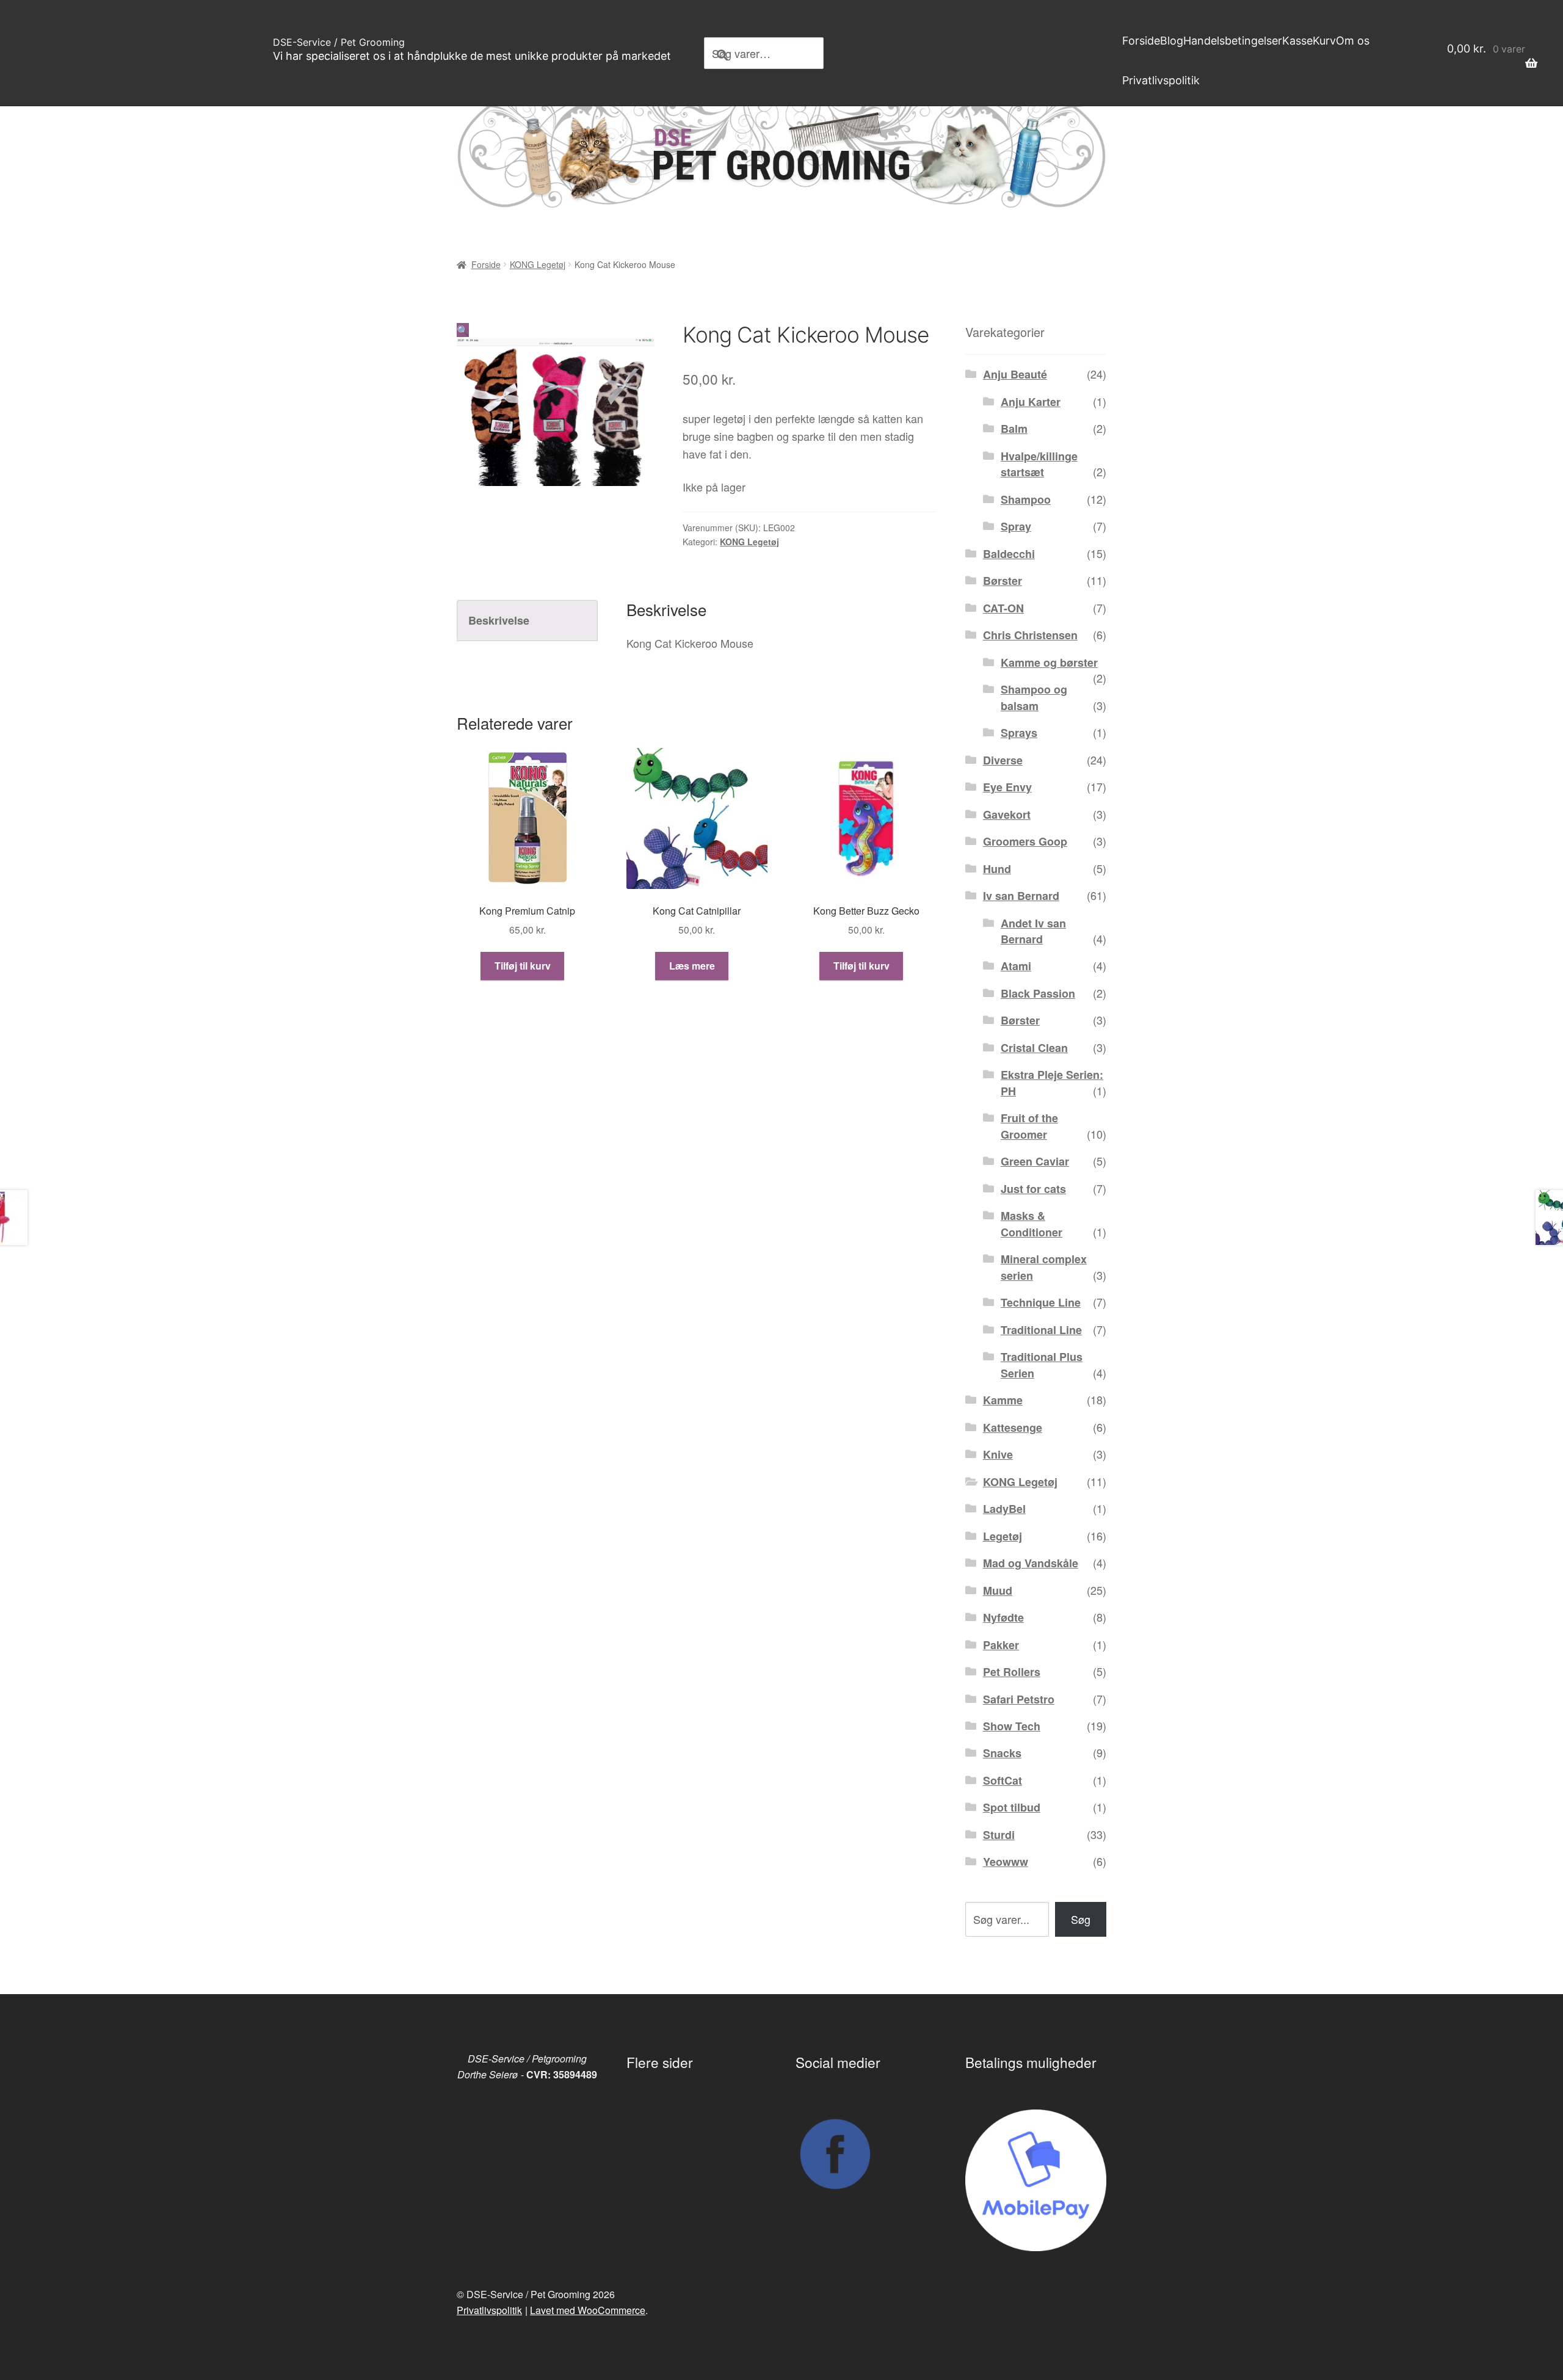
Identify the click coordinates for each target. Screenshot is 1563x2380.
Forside (1141, 41)
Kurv (1324, 41)
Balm (1014, 429)
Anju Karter (1031, 402)
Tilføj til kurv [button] (523, 966)
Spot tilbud (1012, 1807)
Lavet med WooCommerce (588, 2310)
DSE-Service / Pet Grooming (339, 42)
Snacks (1002, 1753)
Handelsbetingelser (1233, 41)
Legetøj (1003, 1536)
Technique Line (1041, 1302)
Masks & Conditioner (1032, 1224)
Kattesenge (1013, 1428)
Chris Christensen (1030, 635)
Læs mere (692, 966)
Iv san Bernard (1021, 896)
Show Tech (1012, 1726)
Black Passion (1038, 993)
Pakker (1001, 1645)
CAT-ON (1003, 608)
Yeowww (1006, 1862)
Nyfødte (1003, 1617)
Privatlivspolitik (1161, 80)
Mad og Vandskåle (1031, 1563)
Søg (1081, 1919)
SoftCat (1003, 1780)
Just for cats (1033, 1189)
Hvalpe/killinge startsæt (1039, 464)
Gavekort (1007, 814)
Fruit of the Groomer (1029, 1126)
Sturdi (999, 1835)
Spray (1016, 526)
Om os (1353, 41)
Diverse (1003, 760)
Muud (998, 1591)
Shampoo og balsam (1034, 697)
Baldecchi (1009, 554)
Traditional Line (1041, 1330)
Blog (1172, 41)
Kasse (1297, 41)
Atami (1016, 966)
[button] (463, 330)
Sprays (1019, 733)
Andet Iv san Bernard (1033, 931)
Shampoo (1026, 499)
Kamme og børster (1049, 662)
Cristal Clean (1034, 1048)
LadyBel (1004, 1509)
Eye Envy (1007, 787)
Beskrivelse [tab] (499, 620)
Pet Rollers (1012, 1672)
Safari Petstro (1019, 1699)
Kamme (1003, 1400)
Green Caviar (1035, 1161)
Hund (997, 869)
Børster (1003, 581)
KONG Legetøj (538, 264)
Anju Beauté (1015, 374)
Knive (998, 1454)
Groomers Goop (1025, 841)
